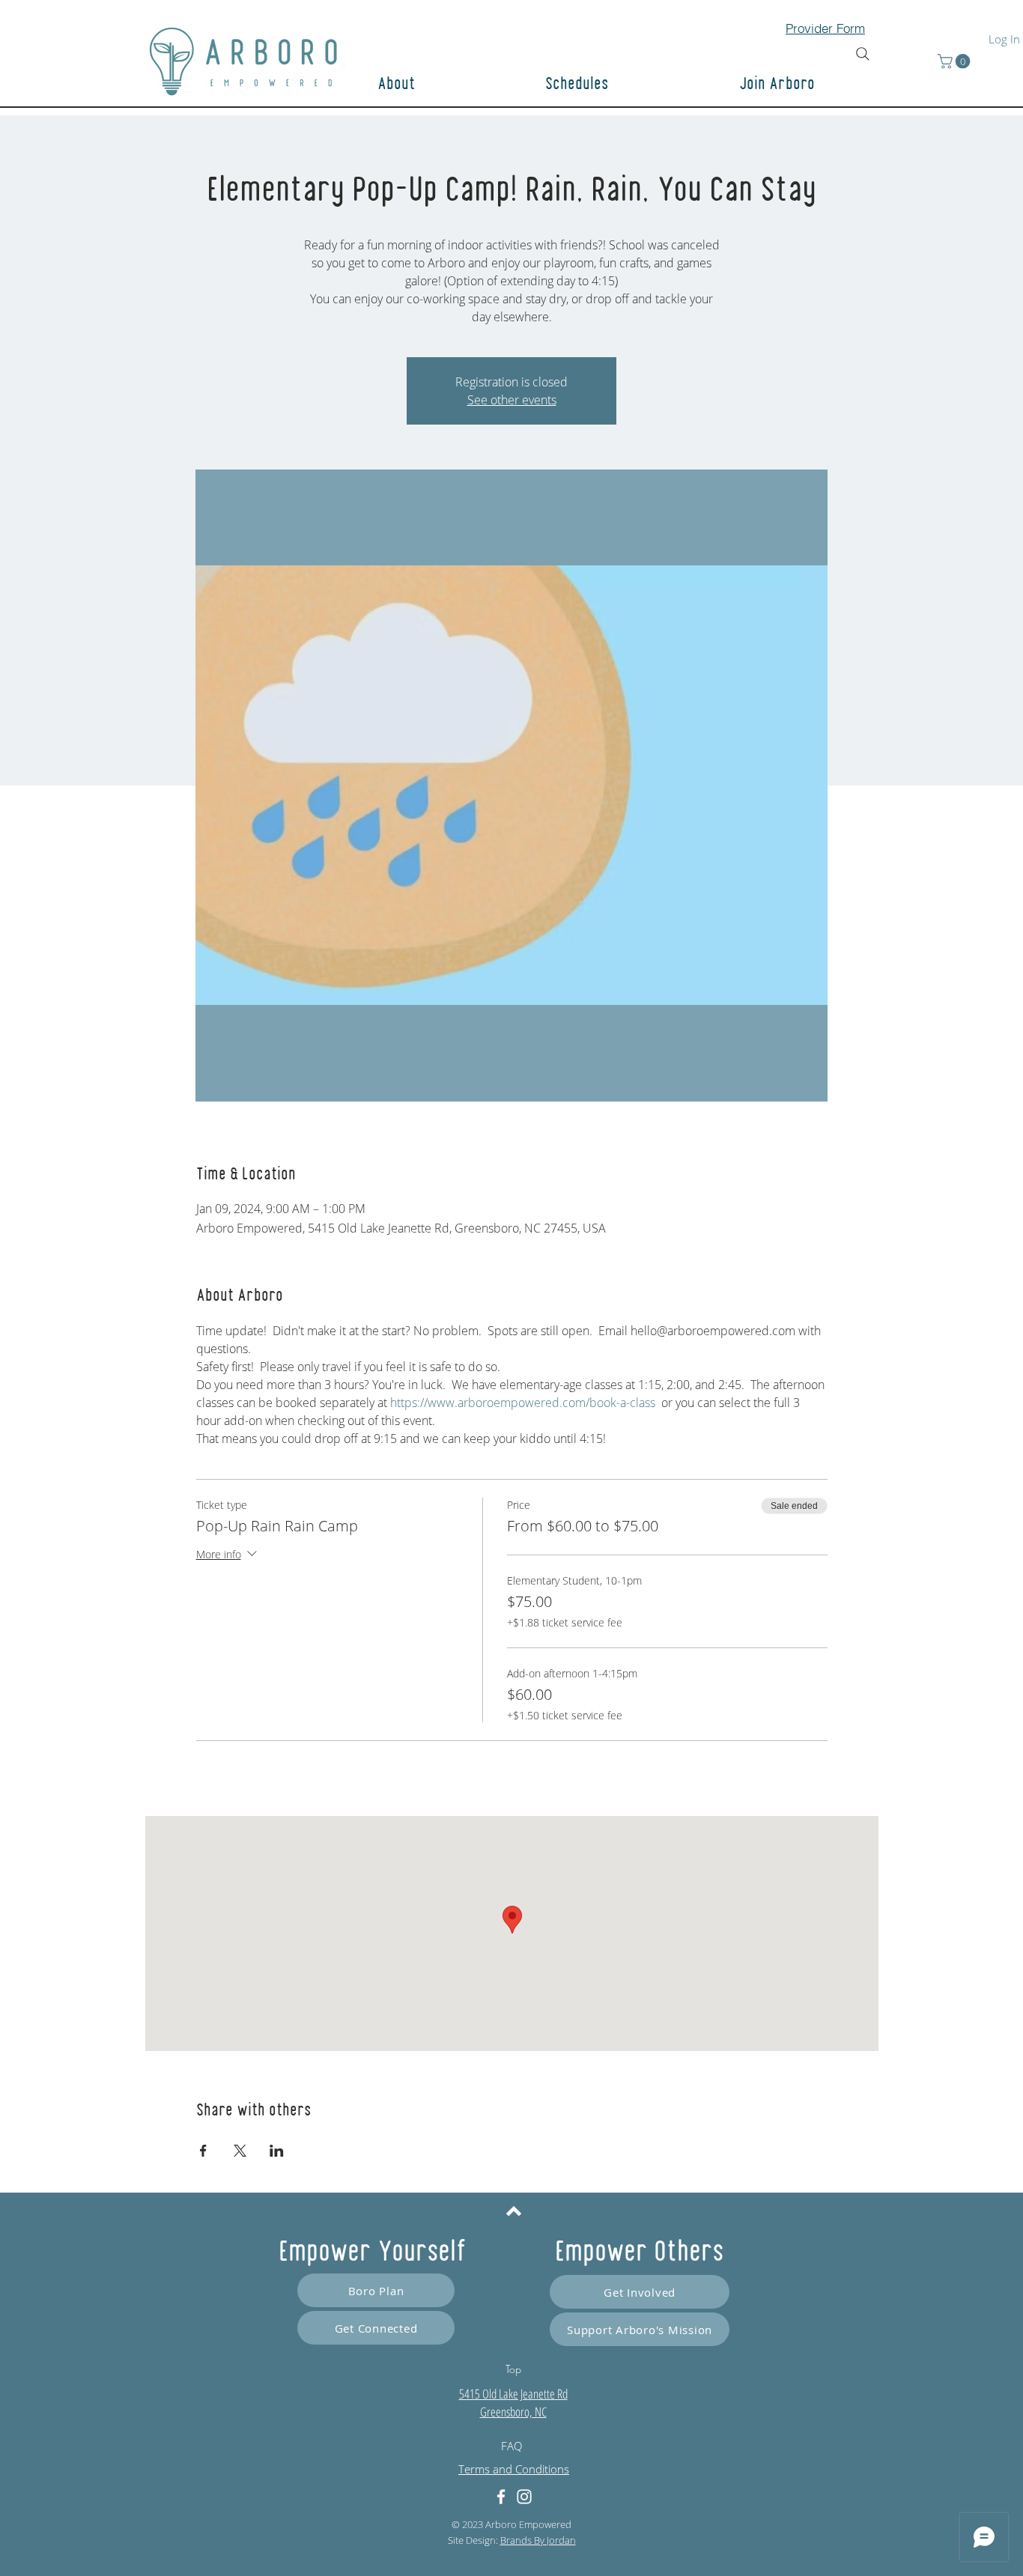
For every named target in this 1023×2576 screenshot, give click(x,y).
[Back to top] (514, 2211)
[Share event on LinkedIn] (277, 2151)
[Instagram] (524, 2497)
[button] (830, 85)
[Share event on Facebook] (203, 2151)
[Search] (863, 54)
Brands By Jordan (538, 2540)
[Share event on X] (240, 2151)
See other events (512, 400)
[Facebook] (501, 2497)
